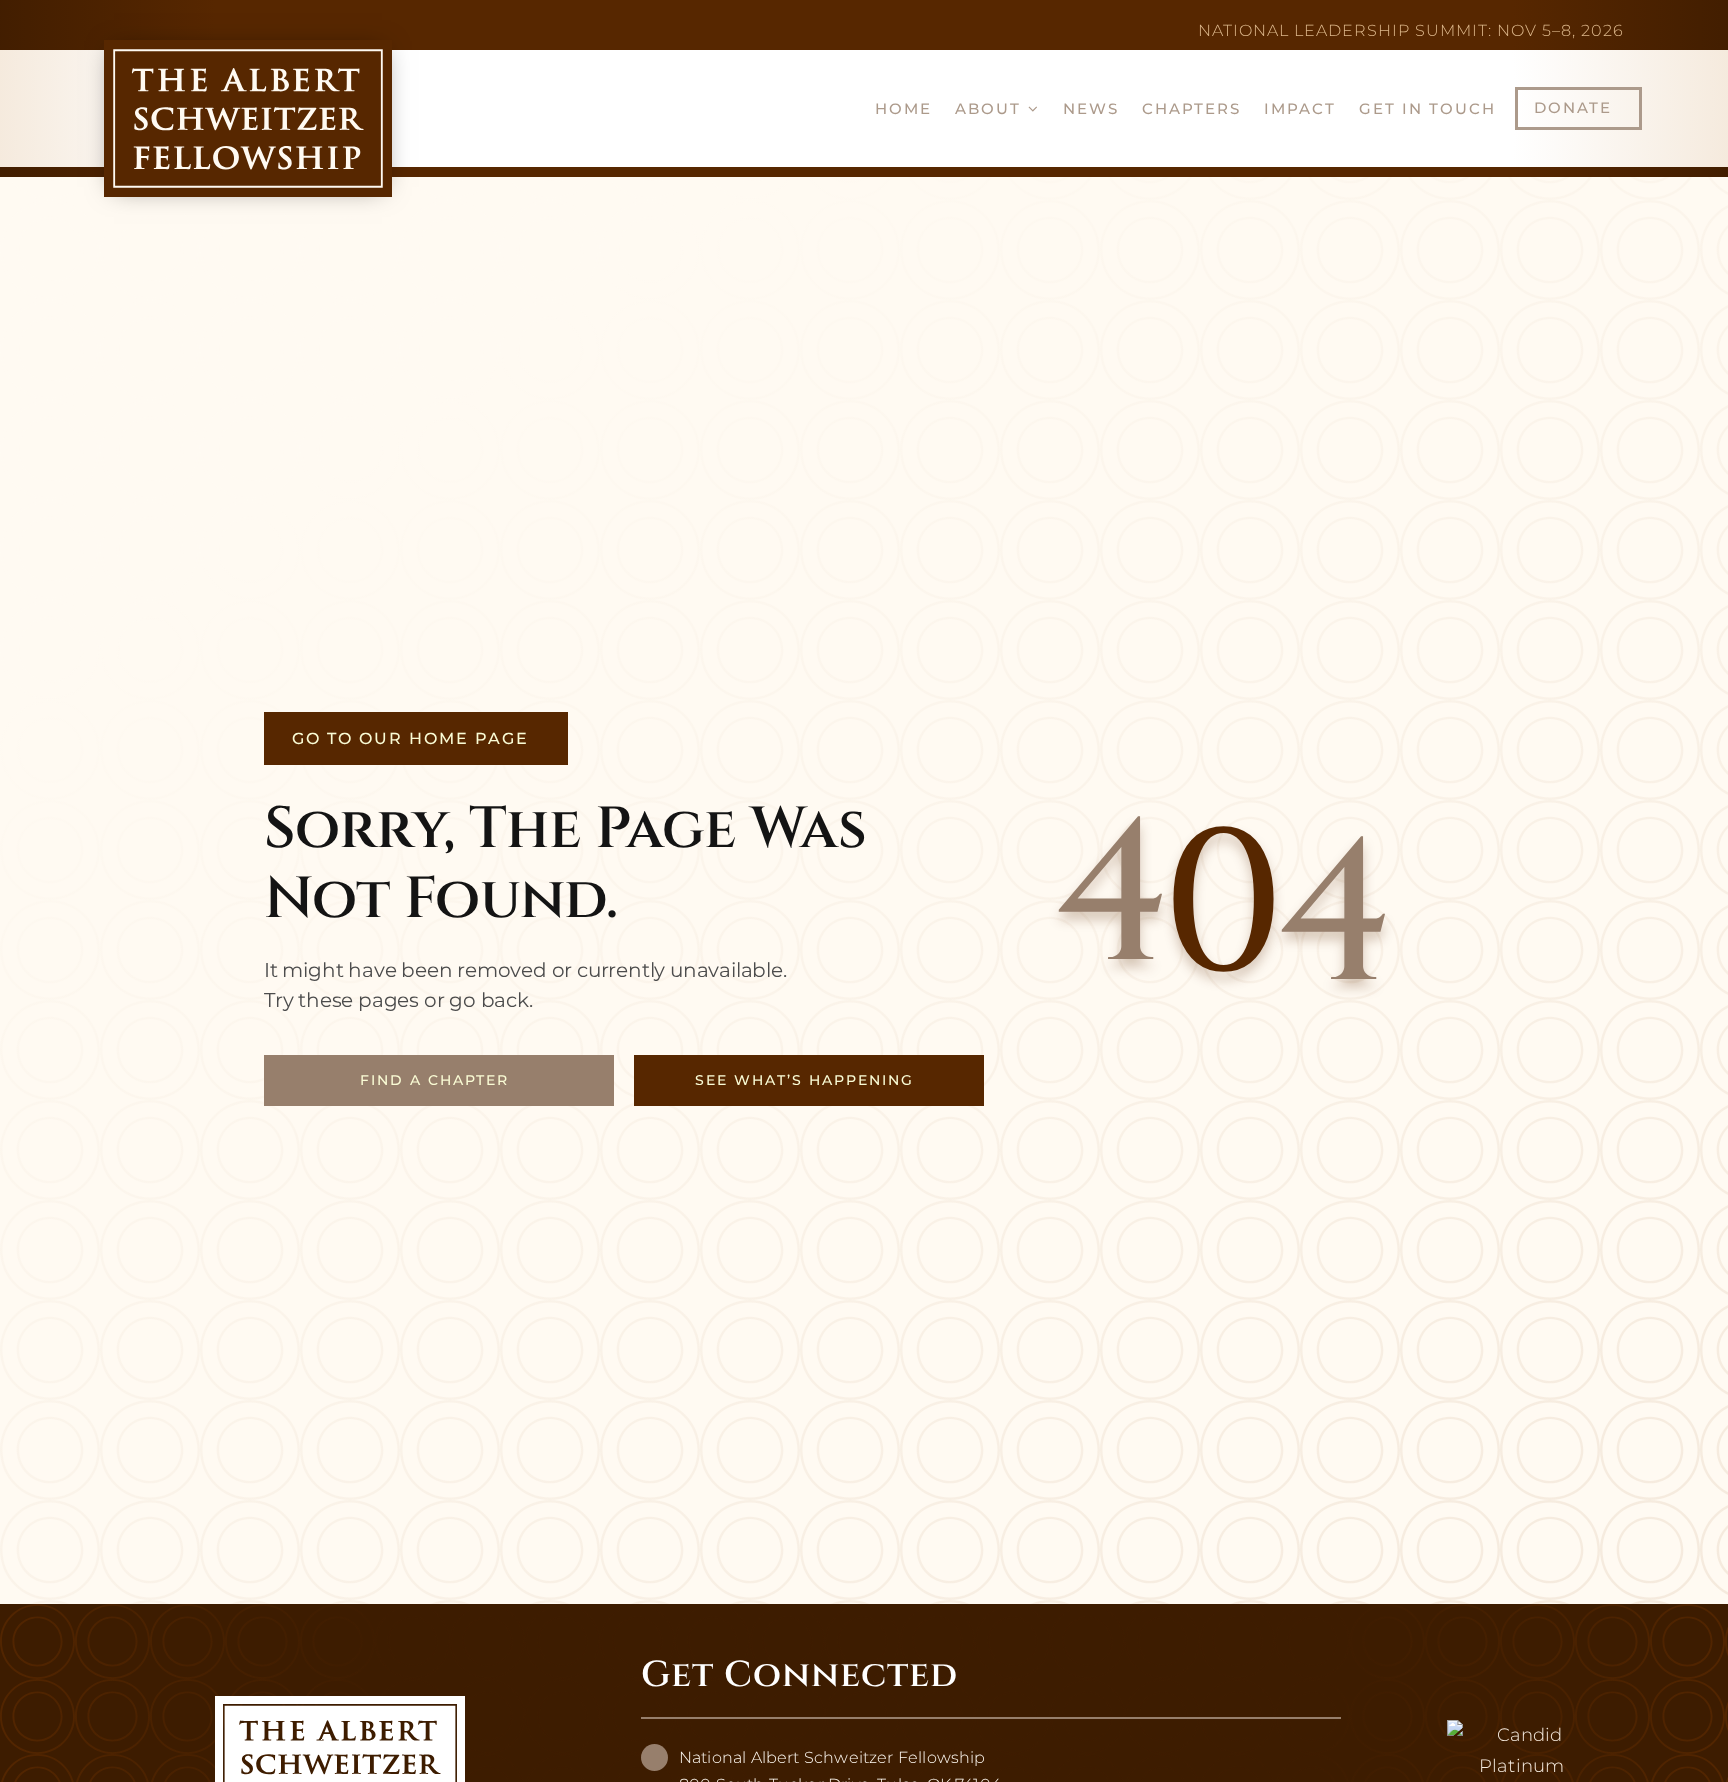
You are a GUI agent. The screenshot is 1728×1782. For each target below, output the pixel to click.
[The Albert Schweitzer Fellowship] (1522, 1735)
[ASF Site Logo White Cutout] (340, 1705)
